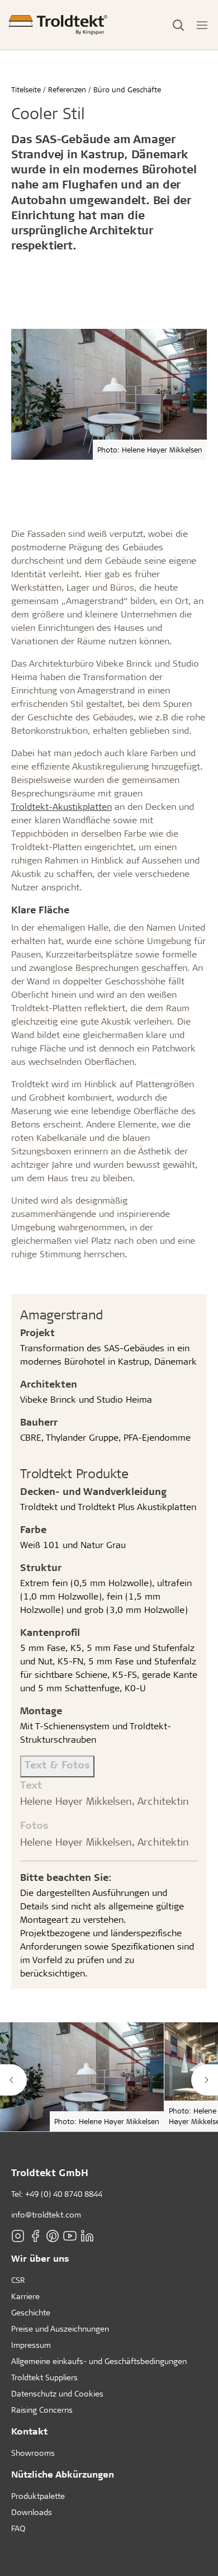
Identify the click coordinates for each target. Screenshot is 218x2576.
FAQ (18, 2528)
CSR (18, 2280)
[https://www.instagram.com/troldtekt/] (18, 2236)
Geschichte (31, 2312)
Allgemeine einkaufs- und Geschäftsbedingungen (99, 2361)
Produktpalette (38, 2496)
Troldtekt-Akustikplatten (61, 806)
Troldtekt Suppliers (44, 2377)
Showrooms (33, 2453)
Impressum (31, 2345)
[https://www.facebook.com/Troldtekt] (35, 2236)
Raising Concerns (42, 2410)
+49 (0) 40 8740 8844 (64, 2194)
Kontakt (29, 2431)
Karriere (25, 2296)
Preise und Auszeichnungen (60, 2329)
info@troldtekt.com (46, 2214)
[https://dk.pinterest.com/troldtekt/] (53, 2236)
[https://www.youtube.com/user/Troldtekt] (70, 2236)
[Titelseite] (58, 25)
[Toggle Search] (178, 25)
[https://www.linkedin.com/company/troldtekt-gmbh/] (87, 2236)
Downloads (32, 2512)
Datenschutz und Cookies (57, 2393)
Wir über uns (40, 2258)
